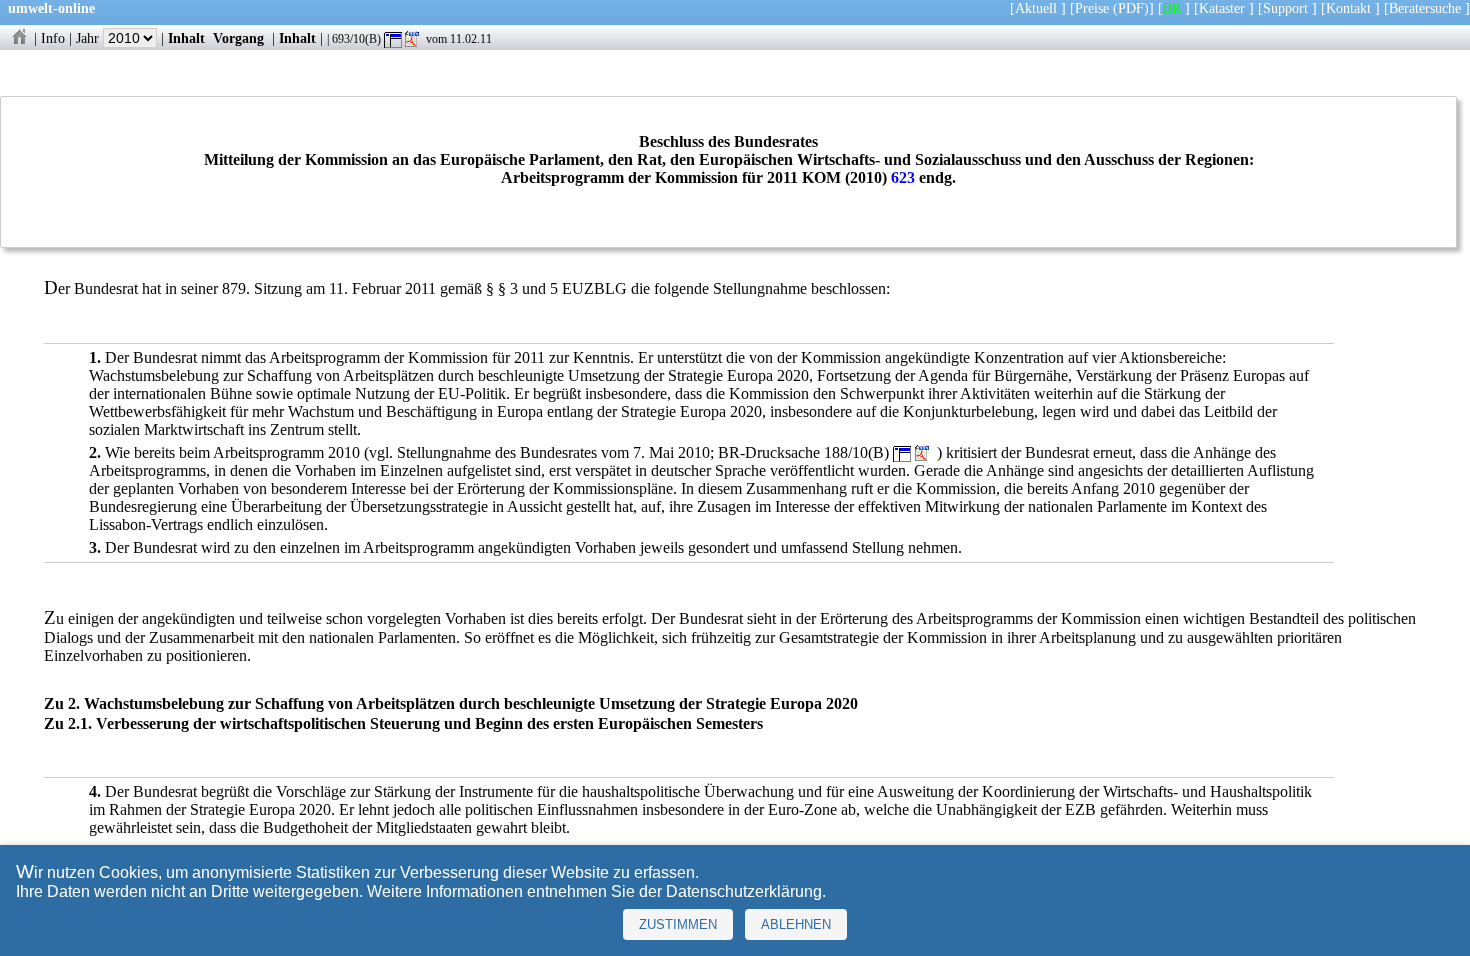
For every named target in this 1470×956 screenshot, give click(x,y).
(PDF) (1131, 8)
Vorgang (238, 38)
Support (1285, 8)
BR (1172, 8)
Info (53, 38)
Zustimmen (678, 924)
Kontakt (1348, 8)
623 (903, 177)
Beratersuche (1425, 8)
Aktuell (1036, 8)
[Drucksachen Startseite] (19, 38)
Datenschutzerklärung (744, 891)
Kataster (1222, 8)
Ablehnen (796, 924)
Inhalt (186, 38)
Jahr (89, 38)
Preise (1092, 8)
